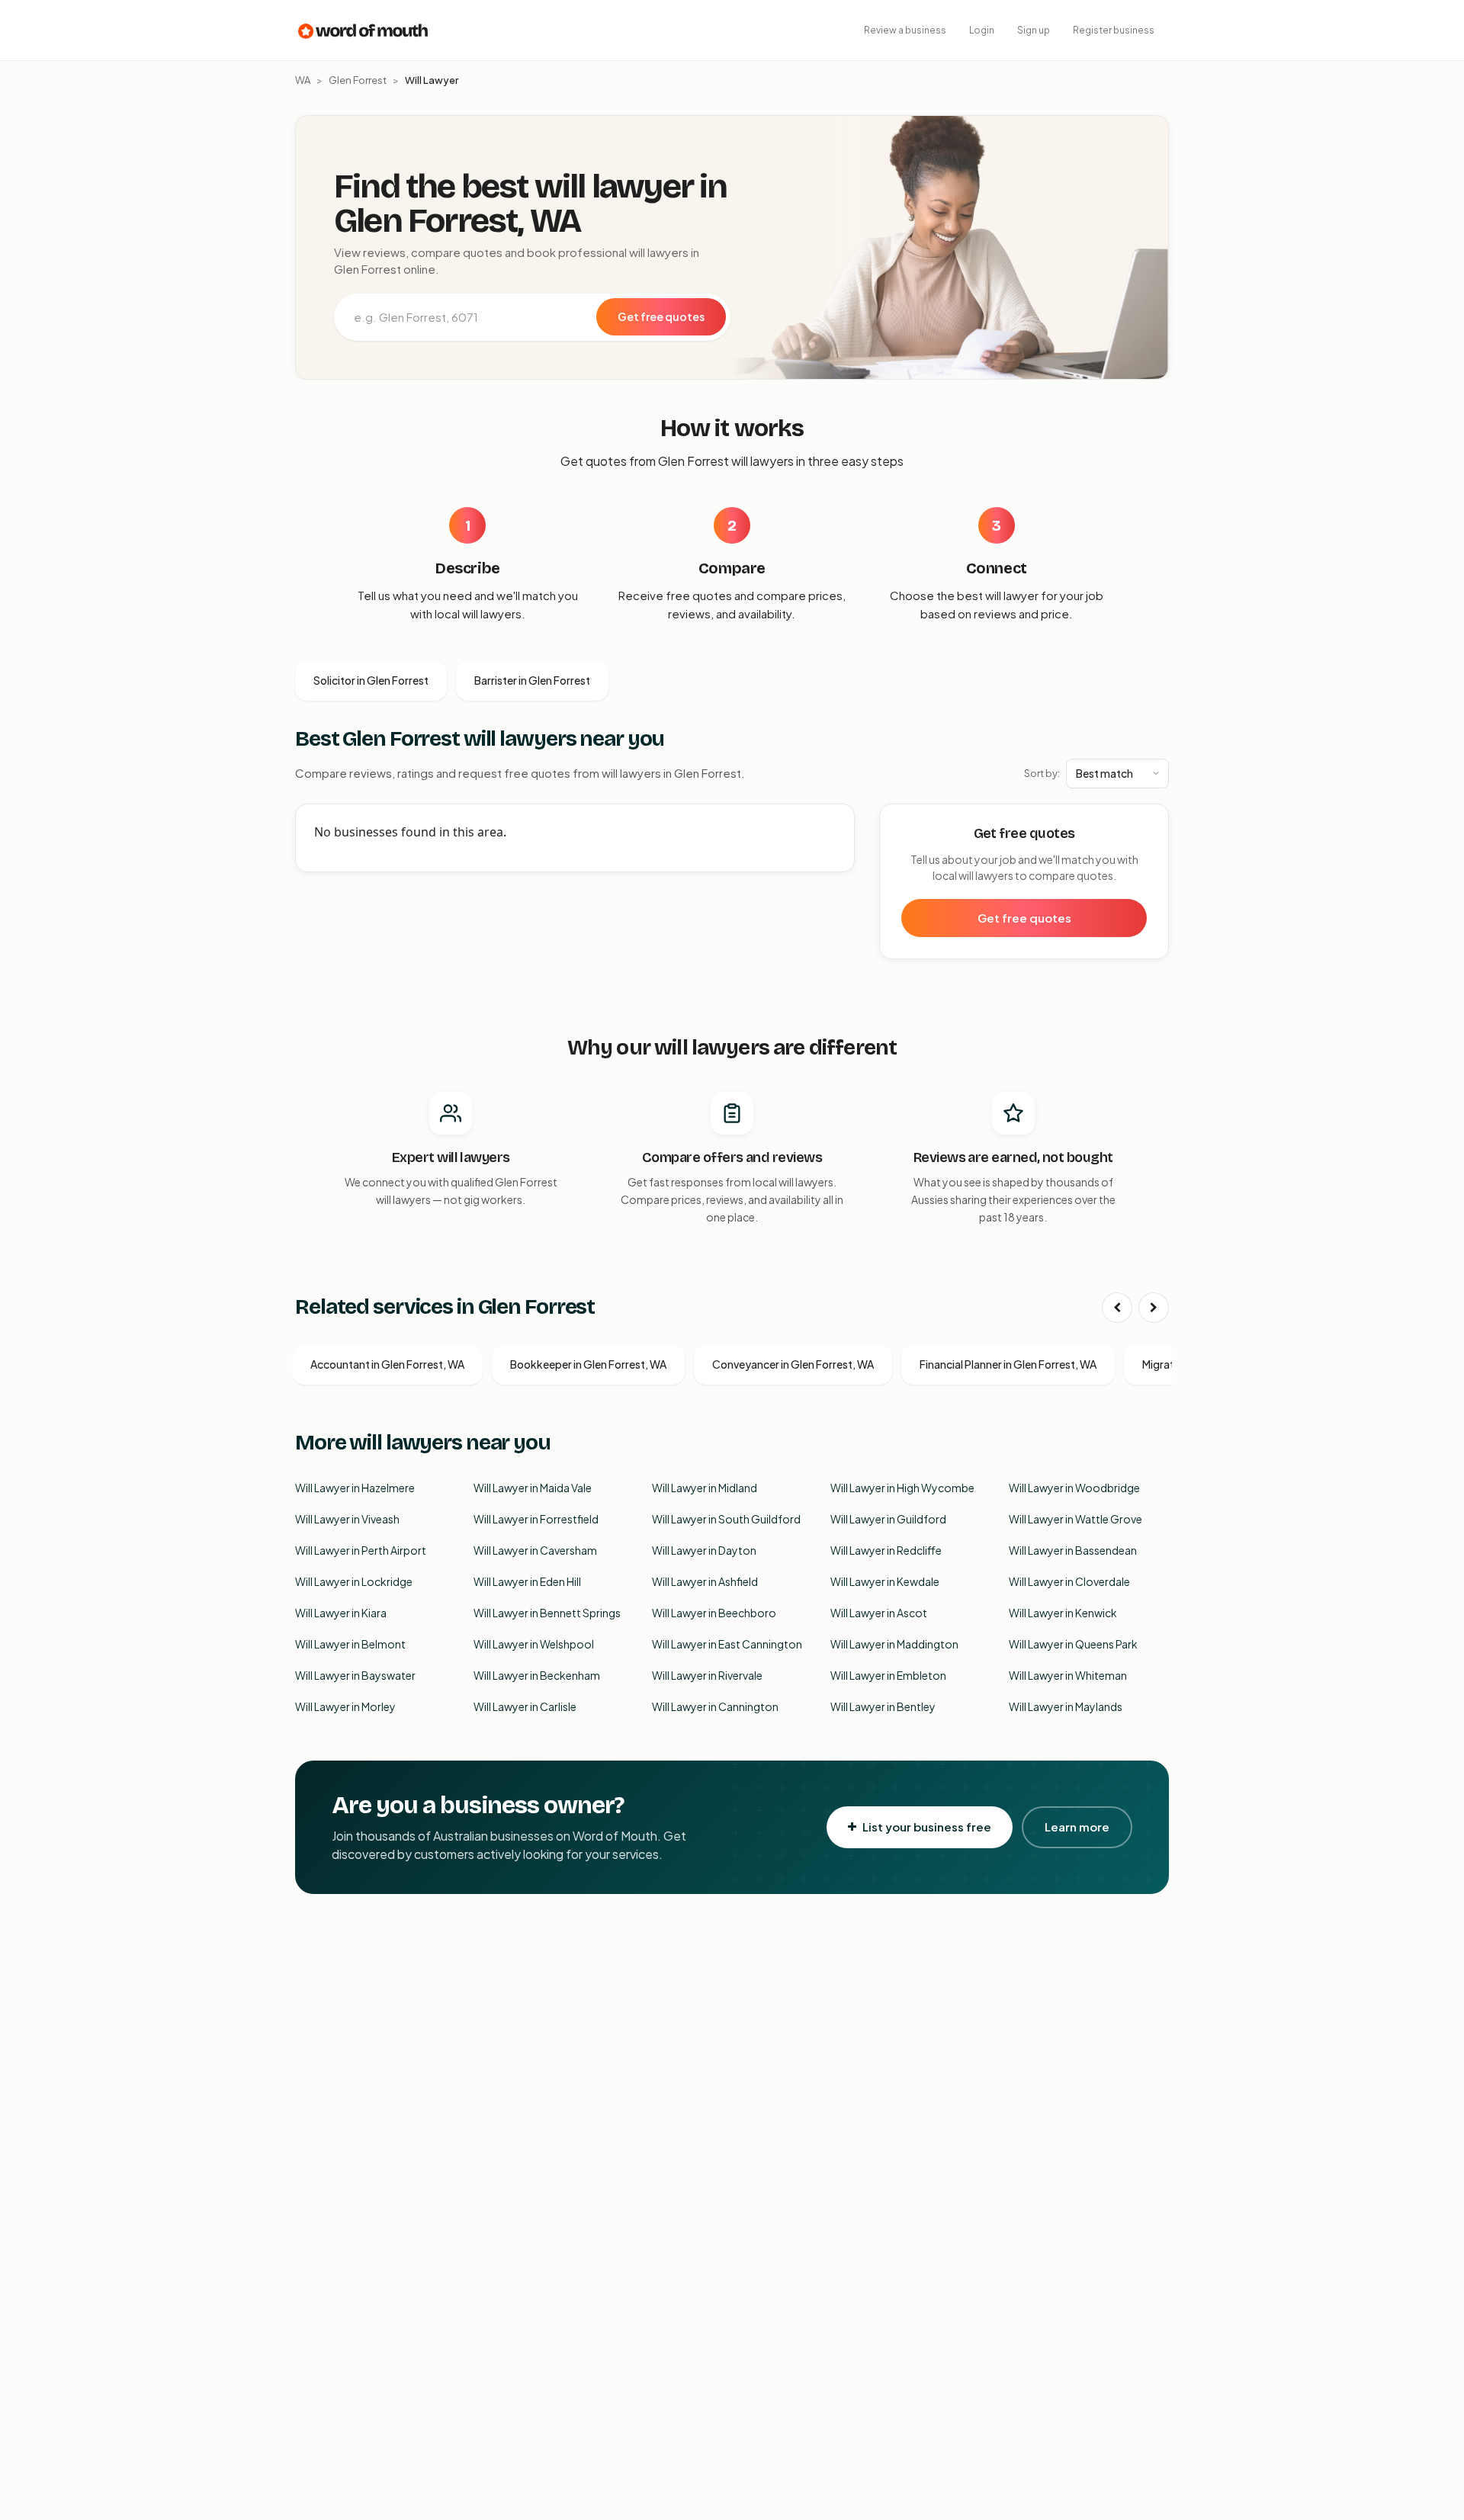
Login (982, 30)
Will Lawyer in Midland (705, 1488)
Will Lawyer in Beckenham (537, 1675)
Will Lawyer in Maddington (894, 1644)
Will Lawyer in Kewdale (885, 1581)
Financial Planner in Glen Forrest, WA (1008, 1364)
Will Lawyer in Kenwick (1063, 1613)
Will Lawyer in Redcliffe (886, 1550)
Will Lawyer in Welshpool (534, 1644)
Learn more (1077, 1827)
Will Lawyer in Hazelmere (355, 1488)
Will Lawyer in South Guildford (726, 1519)
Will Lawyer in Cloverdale (1069, 1581)
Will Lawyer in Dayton (704, 1550)
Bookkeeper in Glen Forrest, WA (588, 1364)
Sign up (1034, 30)
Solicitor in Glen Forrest (371, 680)
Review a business (905, 30)
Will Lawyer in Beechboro (714, 1613)
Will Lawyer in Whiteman (1068, 1675)
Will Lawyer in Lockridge (354, 1581)
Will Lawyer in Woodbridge (1074, 1488)
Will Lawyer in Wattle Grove (1076, 1519)
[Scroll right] (1154, 1308)
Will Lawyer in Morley (345, 1706)
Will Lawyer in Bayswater (355, 1675)
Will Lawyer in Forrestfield (536, 1519)
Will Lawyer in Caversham (535, 1550)
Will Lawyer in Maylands (1066, 1706)
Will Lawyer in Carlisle (525, 1706)
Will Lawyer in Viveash (347, 1519)
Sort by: (1042, 773)
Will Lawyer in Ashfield (705, 1581)
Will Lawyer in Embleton (888, 1675)
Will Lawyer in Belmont (350, 1644)
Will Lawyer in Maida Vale (533, 1488)
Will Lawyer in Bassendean (1073, 1550)
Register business (1114, 30)
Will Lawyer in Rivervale (707, 1675)
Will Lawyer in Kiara (341, 1613)
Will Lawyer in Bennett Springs (547, 1613)
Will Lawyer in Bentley (883, 1706)
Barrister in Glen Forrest (532, 680)
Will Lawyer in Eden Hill (527, 1581)
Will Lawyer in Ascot (879, 1613)
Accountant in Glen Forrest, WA (387, 1364)
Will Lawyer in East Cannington (727, 1644)
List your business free (927, 1827)
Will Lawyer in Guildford (888, 1519)
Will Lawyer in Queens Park (1073, 1644)
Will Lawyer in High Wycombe (902, 1488)
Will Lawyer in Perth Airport (361, 1550)
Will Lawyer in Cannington (715, 1706)
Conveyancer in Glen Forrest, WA (793, 1364)
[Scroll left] (1117, 1308)
